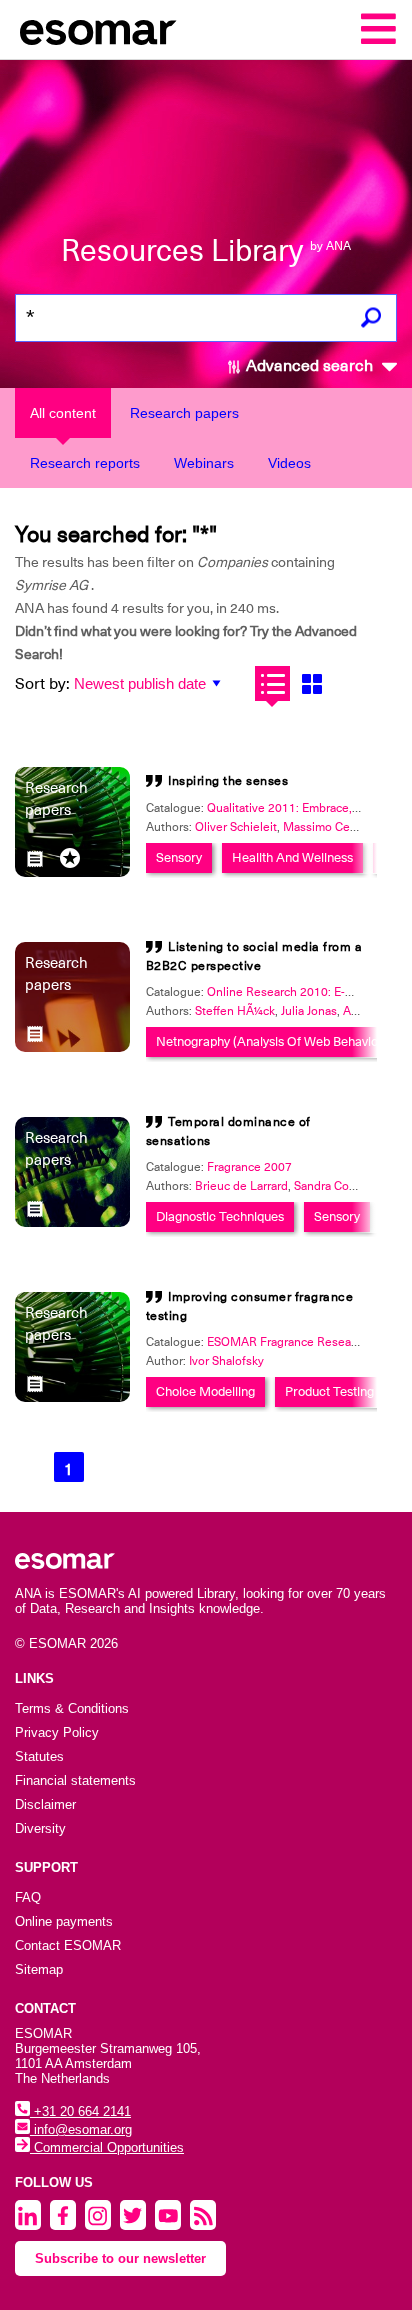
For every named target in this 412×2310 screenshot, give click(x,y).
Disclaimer (45, 1804)
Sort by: (42, 684)
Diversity (40, 1828)
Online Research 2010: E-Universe (300, 992)
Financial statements (75, 1780)
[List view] (272, 683)
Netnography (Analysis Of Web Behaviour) (275, 1041)
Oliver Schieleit (236, 827)
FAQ (28, 1897)
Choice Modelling (205, 1391)
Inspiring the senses (228, 781)
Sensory (179, 857)
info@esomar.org (81, 2129)
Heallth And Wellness (292, 857)
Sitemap (39, 1969)
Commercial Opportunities (107, 2147)
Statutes (39, 1756)
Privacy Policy (57, 1732)
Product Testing (329, 1391)
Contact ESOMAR (68, 1945)
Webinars (204, 463)
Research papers (184, 413)
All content (63, 413)
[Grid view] (311, 683)
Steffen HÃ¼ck (235, 1011)
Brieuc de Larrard (241, 1186)
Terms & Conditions (72, 1708)
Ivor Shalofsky (226, 1361)
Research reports (85, 463)
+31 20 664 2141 (80, 2111)
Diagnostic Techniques (220, 1216)
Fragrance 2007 (249, 1167)
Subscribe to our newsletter (120, 2258)
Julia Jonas (309, 1011)
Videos (289, 463)
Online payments (64, 1921)
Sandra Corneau (337, 1186)
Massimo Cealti (324, 827)
